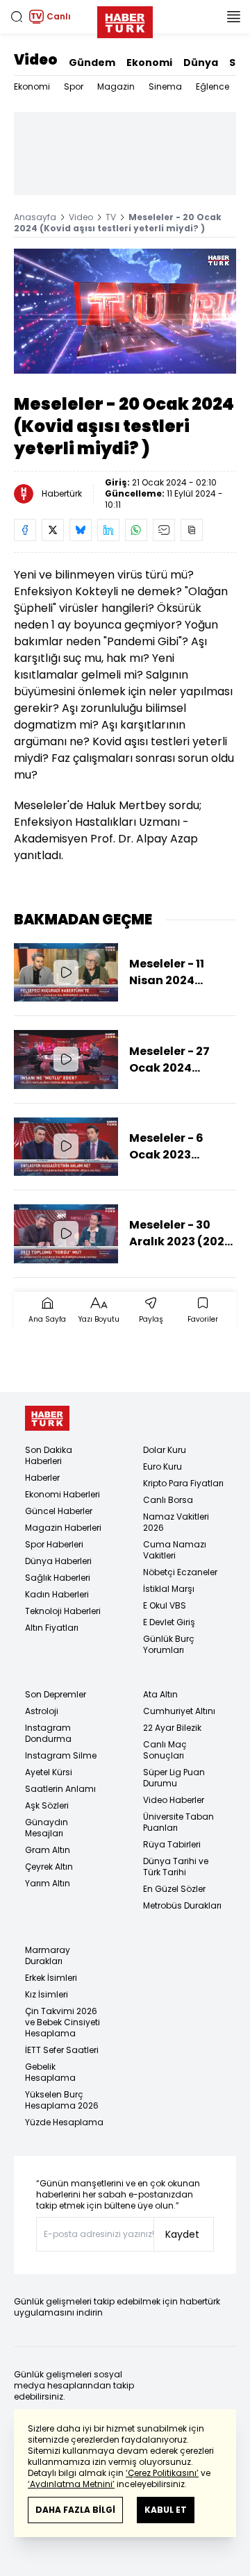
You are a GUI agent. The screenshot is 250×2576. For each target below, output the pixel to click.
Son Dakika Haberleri (49, 1455)
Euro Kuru (162, 1466)
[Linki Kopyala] (192, 530)
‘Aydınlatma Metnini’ (71, 2484)
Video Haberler (174, 1800)
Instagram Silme (61, 1755)
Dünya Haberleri (58, 1561)
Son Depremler (56, 1694)
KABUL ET (166, 2510)
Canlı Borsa (168, 1500)
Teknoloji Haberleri (63, 1611)
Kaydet (182, 2234)
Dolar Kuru (165, 1450)
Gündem (92, 63)
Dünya (201, 63)
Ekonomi (149, 63)
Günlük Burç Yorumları (169, 1644)
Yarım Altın (48, 1883)
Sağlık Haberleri (58, 1578)
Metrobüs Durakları (182, 1905)
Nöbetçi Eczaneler (180, 1572)
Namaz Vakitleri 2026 (176, 1522)
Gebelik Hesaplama (50, 2072)
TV (111, 217)
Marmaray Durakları (48, 1955)
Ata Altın (160, 1694)
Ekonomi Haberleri (62, 1494)
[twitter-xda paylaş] (53, 530)
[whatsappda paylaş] (136, 530)
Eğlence (212, 86)
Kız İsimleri (47, 1994)
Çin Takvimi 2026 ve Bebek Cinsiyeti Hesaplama (62, 2022)
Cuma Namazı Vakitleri (175, 1550)
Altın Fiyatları (52, 1628)
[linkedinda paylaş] (108, 530)
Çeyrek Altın (49, 1867)
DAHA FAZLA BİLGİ (75, 2510)
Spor (74, 86)
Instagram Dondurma (48, 1733)
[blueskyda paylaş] (81, 530)
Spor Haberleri (54, 1544)
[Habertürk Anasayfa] (125, 19)
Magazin (116, 86)
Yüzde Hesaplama (64, 2122)
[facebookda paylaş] (25, 530)
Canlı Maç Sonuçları (165, 1750)
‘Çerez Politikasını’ (162, 2473)
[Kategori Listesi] (233, 17)
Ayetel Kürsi (49, 1772)
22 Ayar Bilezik (172, 1728)
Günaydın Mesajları (47, 1828)
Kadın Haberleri (57, 1594)
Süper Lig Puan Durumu (174, 1778)
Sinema (165, 86)
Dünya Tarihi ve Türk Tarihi (176, 1867)
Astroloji (42, 1711)
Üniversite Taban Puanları (178, 1822)
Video (36, 60)
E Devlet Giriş (169, 1622)
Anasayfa (35, 217)
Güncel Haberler (59, 1511)
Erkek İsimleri (51, 1978)
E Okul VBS (165, 1605)
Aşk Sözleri (47, 1805)
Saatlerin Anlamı (60, 1789)
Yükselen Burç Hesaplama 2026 (62, 2100)
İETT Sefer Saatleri (62, 2050)
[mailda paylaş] (164, 530)
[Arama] (17, 17)
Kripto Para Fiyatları (183, 1483)
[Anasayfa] (47, 1419)
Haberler (42, 1478)
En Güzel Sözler (174, 1889)
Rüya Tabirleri (172, 1844)
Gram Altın (48, 1850)
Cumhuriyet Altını (179, 1711)
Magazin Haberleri (63, 1528)
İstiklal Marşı (169, 1589)
